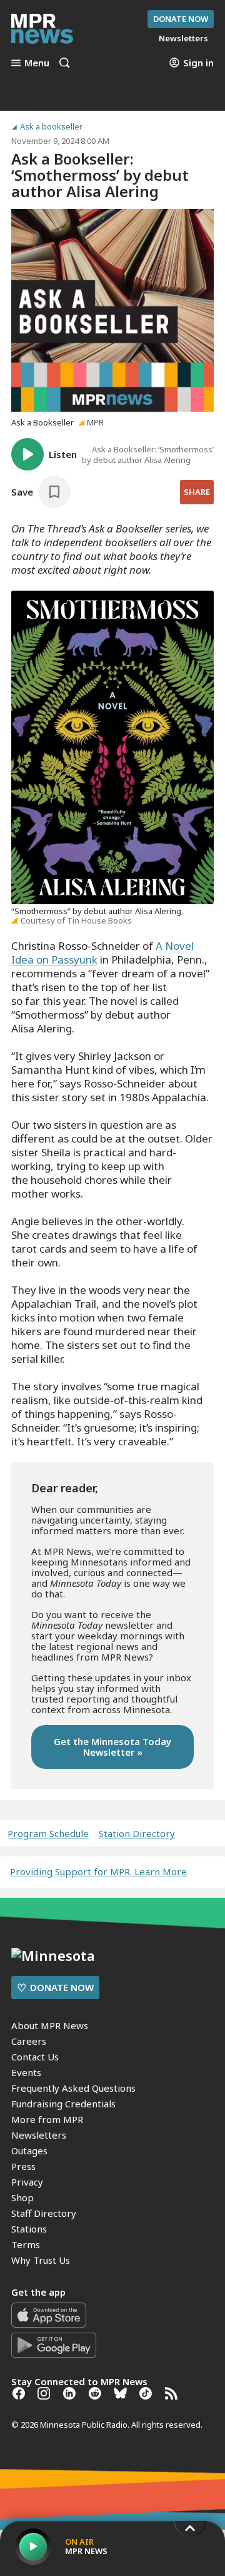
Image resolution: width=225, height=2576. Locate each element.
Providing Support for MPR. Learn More (98, 1871)
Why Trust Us (41, 2260)
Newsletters (39, 2135)
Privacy (27, 2182)
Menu (37, 63)
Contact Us (35, 2057)
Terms (26, 2244)
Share (197, 492)
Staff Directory (44, 2213)
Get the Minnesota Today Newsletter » (112, 1747)
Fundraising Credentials (63, 2104)
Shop (22, 2197)
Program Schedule (48, 1834)
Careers (29, 2041)
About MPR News (50, 2025)
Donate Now (181, 19)
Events (26, 2072)
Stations (29, 2229)
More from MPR (47, 2119)
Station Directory (137, 1834)
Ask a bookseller (51, 127)
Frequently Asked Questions (73, 2088)
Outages (29, 2151)
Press (23, 2166)
